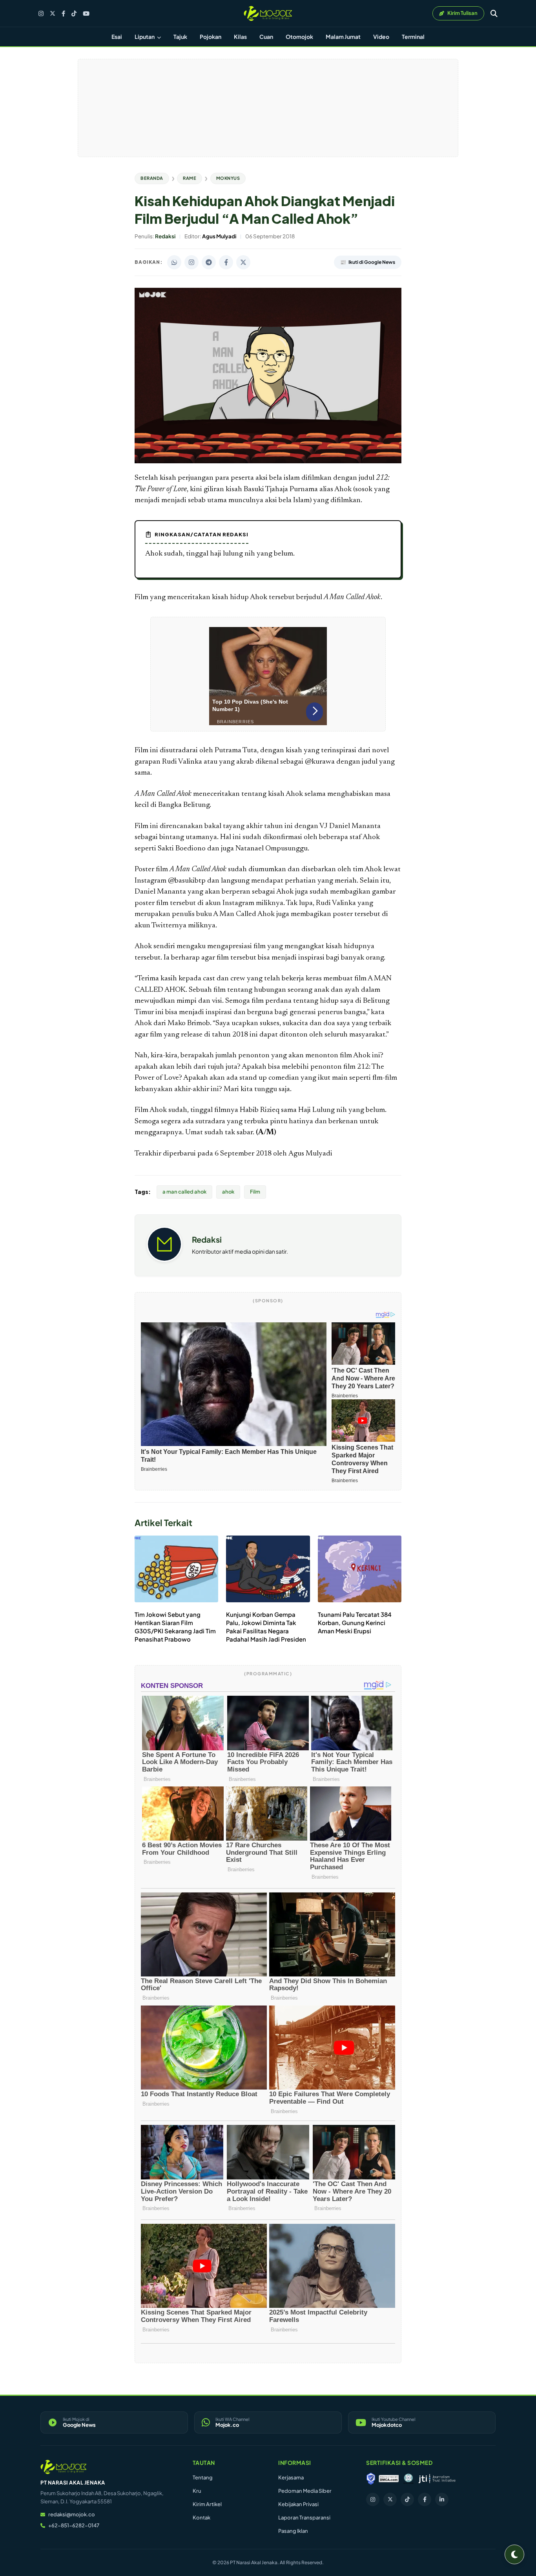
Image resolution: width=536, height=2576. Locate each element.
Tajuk (180, 37)
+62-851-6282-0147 (74, 2525)
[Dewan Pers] (408, 2479)
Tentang (203, 2477)
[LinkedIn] (442, 2499)
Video (381, 37)
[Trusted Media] (371, 2479)
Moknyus (228, 178)
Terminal (413, 37)
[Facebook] (63, 14)
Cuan (266, 37)
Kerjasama (291, 2477)
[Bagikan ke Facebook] (226, 262)
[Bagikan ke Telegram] (209, 262)
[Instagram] (41, 14)
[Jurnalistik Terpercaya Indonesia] (437, 2479)
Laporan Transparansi (304, 2517)
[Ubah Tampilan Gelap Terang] (514, 2554)
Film (255, 1192)
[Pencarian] (494, 13)
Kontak (201, 2517)
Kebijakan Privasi (298, 2504)
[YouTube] (86, 14)
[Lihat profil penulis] (164, 1259)
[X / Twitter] (53, 13)
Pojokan (211, 37)
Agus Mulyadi (310, 1154)
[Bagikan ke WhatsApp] (174, 262)
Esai (117, 37)
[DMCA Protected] (389, 2479)
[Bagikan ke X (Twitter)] (243, 262)
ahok (228, 1192)
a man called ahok (184, 1192)
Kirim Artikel (207, 2504)
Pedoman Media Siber (305, 2491)
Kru (197, 2491)
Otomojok (299, 37)
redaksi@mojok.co (72, 2514)
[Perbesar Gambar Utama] (268, 462)
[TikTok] (74, 14)
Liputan (145, 37)
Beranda (152, 178)
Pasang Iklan (293, 2531)
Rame (190, 178)
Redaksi (207, 1239)
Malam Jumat (343, 37)
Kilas (240, 37)
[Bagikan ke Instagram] (191, 262)
